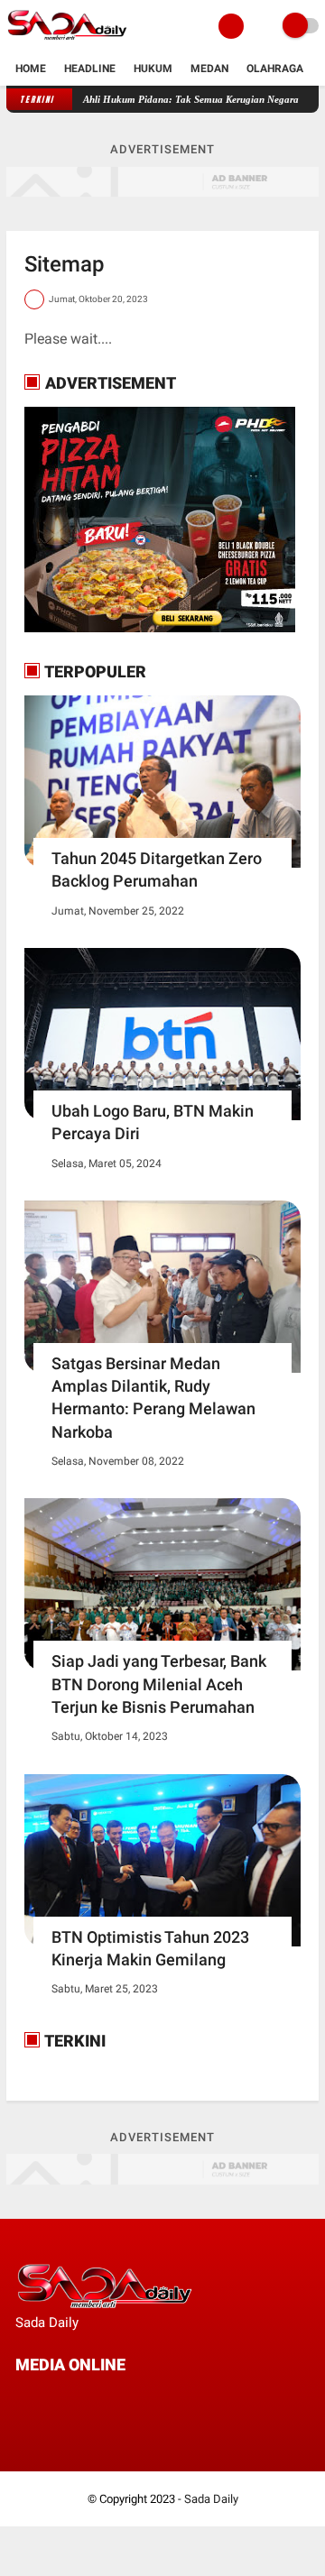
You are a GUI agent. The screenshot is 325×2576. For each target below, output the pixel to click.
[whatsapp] (70, 2399)
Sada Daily (211, 2499)
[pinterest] (94, 2399)
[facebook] (21, 2399)
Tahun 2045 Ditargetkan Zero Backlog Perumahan (157, 869)
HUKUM (153, 69)
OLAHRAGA (275, 69)
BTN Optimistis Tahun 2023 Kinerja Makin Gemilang (150, 1948)
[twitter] (45, 2399)
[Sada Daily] (67, 41)
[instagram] (118, 2399)
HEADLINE (90, 69)
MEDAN (209, 69)
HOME (31, 69)
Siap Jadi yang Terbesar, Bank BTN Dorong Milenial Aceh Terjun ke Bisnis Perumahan (159, 1684)
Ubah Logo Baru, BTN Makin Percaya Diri (153, 1122)
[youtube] (143, 2399)
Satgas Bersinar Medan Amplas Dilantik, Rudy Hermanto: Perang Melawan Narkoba (153, 1398)
